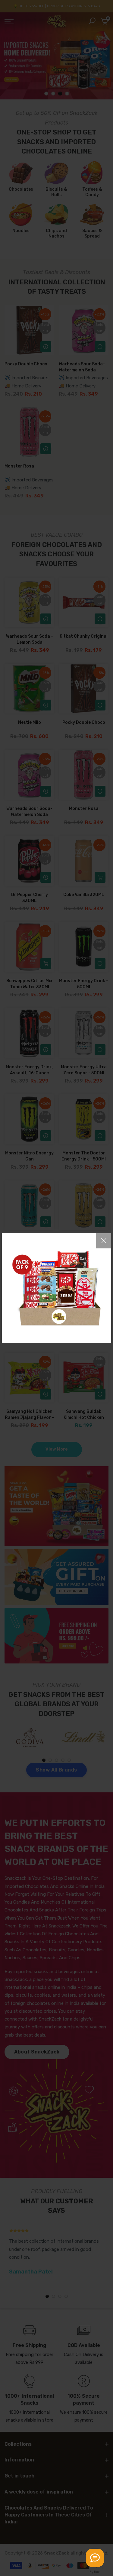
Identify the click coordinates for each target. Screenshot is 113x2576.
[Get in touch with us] (95, 2558)
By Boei (95, 2572)
